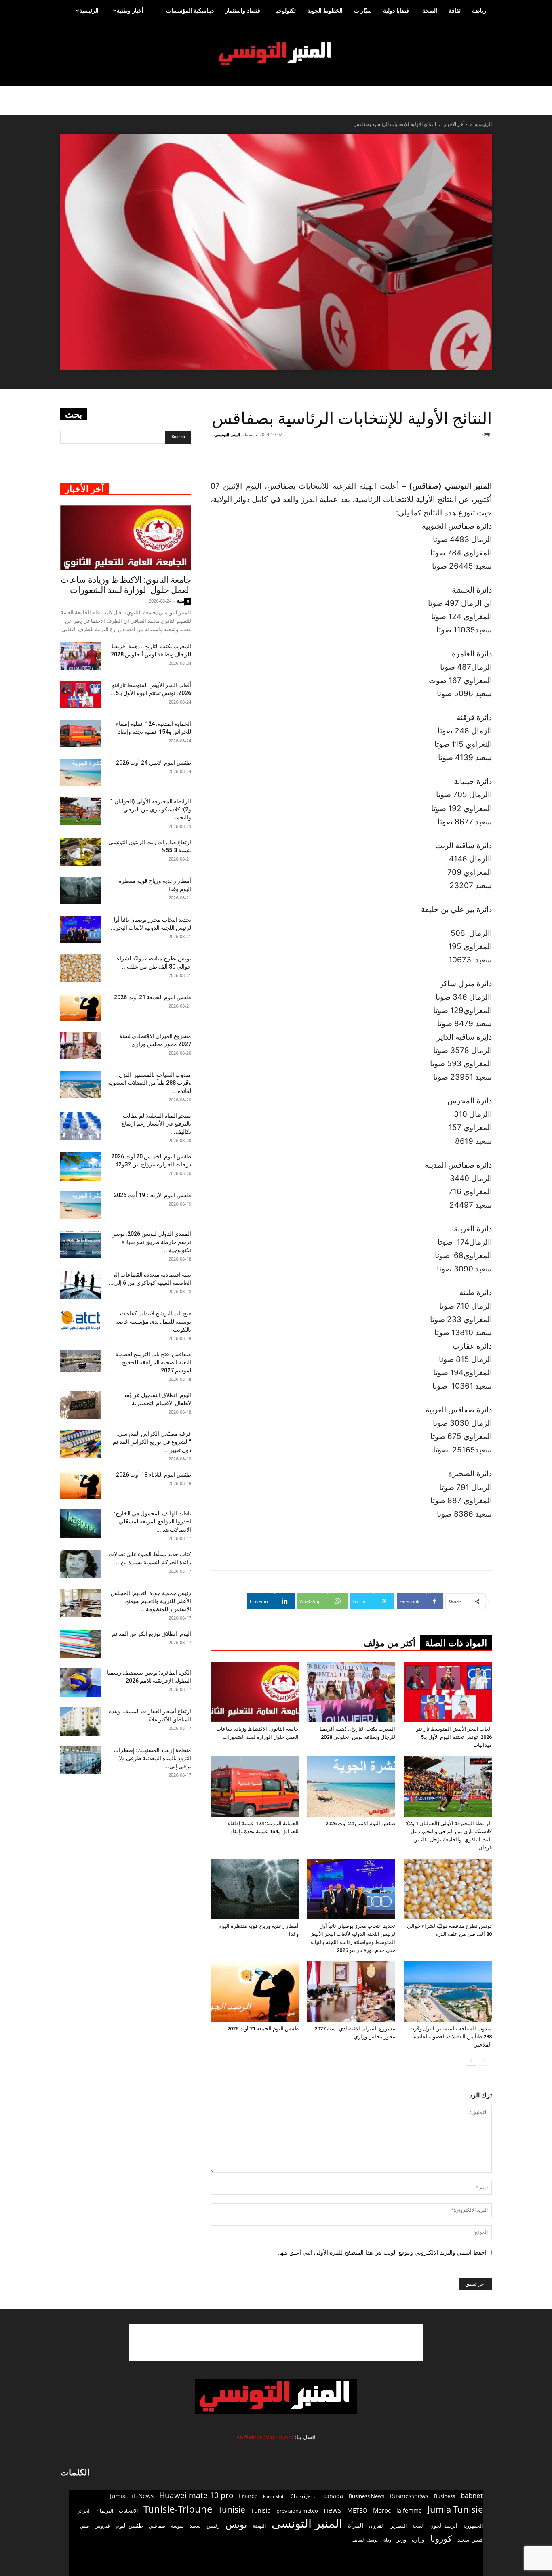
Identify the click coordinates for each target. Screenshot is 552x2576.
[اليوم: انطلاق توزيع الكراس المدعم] (80, 1644)
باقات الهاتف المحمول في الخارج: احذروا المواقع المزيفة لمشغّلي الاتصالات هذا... (153, 1521)
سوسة (177, 2526)
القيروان (376, 2526)
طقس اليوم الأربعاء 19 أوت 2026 (152, 1195)
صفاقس (157, 2526)
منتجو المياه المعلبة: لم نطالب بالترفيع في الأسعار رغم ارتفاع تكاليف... (156, 1124)
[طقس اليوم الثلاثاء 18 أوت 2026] (80, 1485)
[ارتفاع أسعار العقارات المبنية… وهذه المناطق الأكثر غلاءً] (80, 1721)
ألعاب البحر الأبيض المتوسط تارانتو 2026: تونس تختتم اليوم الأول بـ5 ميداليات (454, 1737)
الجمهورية (473, 2526)
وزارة (418, 2539)
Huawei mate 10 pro (196, 2495)
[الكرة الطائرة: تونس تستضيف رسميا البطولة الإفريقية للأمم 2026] (80, 1683)
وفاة (387, 2540)
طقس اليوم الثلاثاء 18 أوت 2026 (154, 1475)
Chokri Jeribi (304, 2496)
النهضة (259, 2526)
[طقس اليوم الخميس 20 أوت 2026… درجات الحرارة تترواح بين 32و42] (80, 1166)
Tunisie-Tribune (178, 2509)
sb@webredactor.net (265, 2437)
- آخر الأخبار (455, 124)
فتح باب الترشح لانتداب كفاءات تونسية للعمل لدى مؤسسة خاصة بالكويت (153, 1322)
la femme (409, 2510)
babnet (472, 2495)
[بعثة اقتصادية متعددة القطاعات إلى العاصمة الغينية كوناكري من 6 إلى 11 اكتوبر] (80, 1285)
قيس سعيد (470, 2539)
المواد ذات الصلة (456, 1643)
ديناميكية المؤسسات (190, 10)
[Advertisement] (443, 459)
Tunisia (261, 2510)
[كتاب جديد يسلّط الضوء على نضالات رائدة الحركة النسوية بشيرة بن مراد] (80, 1564)
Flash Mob (274, 2496)
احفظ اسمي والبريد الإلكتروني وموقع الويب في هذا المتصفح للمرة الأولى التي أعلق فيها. (382, 2252)
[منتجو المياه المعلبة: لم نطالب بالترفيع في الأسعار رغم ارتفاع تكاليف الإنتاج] (80, 1126)
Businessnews (409, 2496)
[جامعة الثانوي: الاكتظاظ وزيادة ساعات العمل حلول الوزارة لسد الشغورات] (255, 1692)
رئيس (213, 2525)
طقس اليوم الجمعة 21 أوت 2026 (263, 2029)
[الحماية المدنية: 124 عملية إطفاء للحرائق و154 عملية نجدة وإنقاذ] (255, 1786)
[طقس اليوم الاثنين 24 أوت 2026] (351, 1786)
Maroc (382, 2510)
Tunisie (232, 2509)
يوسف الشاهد (365, 2540)
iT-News (142, 2496)
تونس (236, 2524)
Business (445, 2496)
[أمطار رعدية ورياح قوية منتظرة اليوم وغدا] (255, 1889)
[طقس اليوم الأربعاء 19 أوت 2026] (80, 1205)
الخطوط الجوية (325, 10)
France (248, 2496)
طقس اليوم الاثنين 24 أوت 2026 (360, 1823)
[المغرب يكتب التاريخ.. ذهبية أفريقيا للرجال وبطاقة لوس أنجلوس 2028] (351, 1692)
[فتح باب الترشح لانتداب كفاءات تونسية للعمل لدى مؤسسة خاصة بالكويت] (80, 1321)
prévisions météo (297, 2511)
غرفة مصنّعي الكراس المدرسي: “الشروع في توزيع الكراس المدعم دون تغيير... (152, 1442)
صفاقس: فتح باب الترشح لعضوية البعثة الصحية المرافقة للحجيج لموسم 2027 (153, 1362)
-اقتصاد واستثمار (244, 10)
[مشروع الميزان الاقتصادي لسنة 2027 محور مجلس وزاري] (351, 1992)
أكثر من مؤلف (389, 1643)
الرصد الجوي (443, 2526)
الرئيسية (89, 10)
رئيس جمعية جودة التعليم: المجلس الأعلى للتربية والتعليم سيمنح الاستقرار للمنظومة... (151, 1601)
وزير (401, 2540)
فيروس (102, 2526)
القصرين (398, 2526)
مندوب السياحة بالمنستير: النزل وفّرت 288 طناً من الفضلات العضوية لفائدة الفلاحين (451, 2037)
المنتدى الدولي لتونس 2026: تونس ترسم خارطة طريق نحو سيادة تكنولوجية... (151, 1242)
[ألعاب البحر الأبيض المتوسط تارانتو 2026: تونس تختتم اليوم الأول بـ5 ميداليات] (448, 1692)
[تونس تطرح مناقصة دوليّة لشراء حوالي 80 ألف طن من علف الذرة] (448, 1889)
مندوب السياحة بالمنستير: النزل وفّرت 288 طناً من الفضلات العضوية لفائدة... (150, 1083)
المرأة (356, 2525)
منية (181, 601)
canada (333, 2496)
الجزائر (84, 2511)
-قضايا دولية (397, 10)
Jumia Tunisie (455, 2509)
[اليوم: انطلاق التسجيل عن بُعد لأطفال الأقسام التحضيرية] (80, 1405)
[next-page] (471, 2061)
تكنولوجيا (285, 10)
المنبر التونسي (227, 434)
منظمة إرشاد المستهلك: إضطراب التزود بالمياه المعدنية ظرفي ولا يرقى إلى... (152, 1758)
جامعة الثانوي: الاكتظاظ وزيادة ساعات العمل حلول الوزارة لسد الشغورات (126, 585)
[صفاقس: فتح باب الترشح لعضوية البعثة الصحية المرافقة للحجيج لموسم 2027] (80, 1361)
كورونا (441, 2539)
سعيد (195, 2526)
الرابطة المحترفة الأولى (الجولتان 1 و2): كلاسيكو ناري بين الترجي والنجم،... (151, 809)
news (333, 2510)
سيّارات (363, 10)
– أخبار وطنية (132, 10)
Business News (367, 2496)
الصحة (430, 10)
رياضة (479, 10)
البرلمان (105, 2511)
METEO (357, 2510)
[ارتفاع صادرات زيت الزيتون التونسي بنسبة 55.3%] (80, 852)
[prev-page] (484, 2061)
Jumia (118, 2496)
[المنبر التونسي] (276, 54)
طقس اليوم (129, 2526)
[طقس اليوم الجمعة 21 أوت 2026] (255, 1992)
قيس (84, 2526)
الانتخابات (128, 2511)
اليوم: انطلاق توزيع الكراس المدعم (152, 1634)
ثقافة (455, 10)
